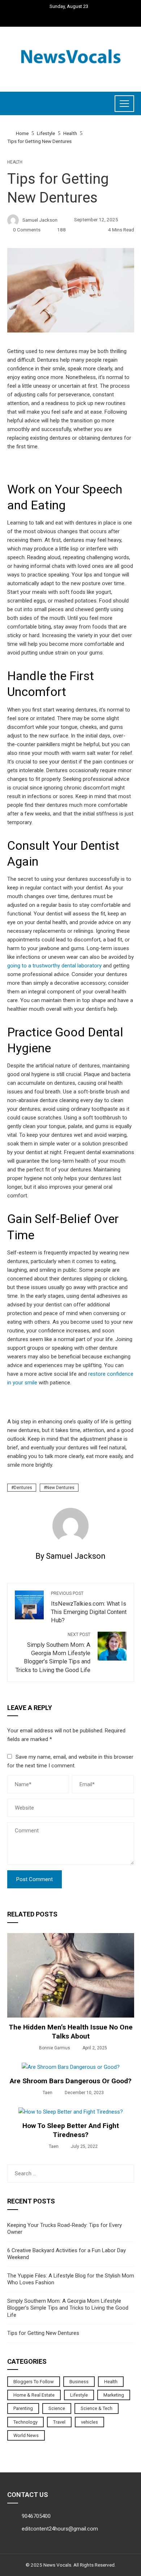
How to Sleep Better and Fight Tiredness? (71, 2130)
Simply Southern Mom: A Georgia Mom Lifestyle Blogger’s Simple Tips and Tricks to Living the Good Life (53, 1653)
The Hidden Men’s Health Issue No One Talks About (71, 2032)
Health (15, 162)
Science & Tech (97, 2408)
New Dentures (60, 1488)
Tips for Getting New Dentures (43, 2333)
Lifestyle (79, 2395)
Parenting (23, 2408)
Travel (59, 2422)
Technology (25, 2422)
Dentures (23, 1488)
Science (57, 2408)
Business (79, 2382)
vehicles (89, 2422)
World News (26, 2435)
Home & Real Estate (34, 2395)
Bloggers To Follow (34, 2382)
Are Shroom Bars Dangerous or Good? (71, 2081)
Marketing (114, 2395)
